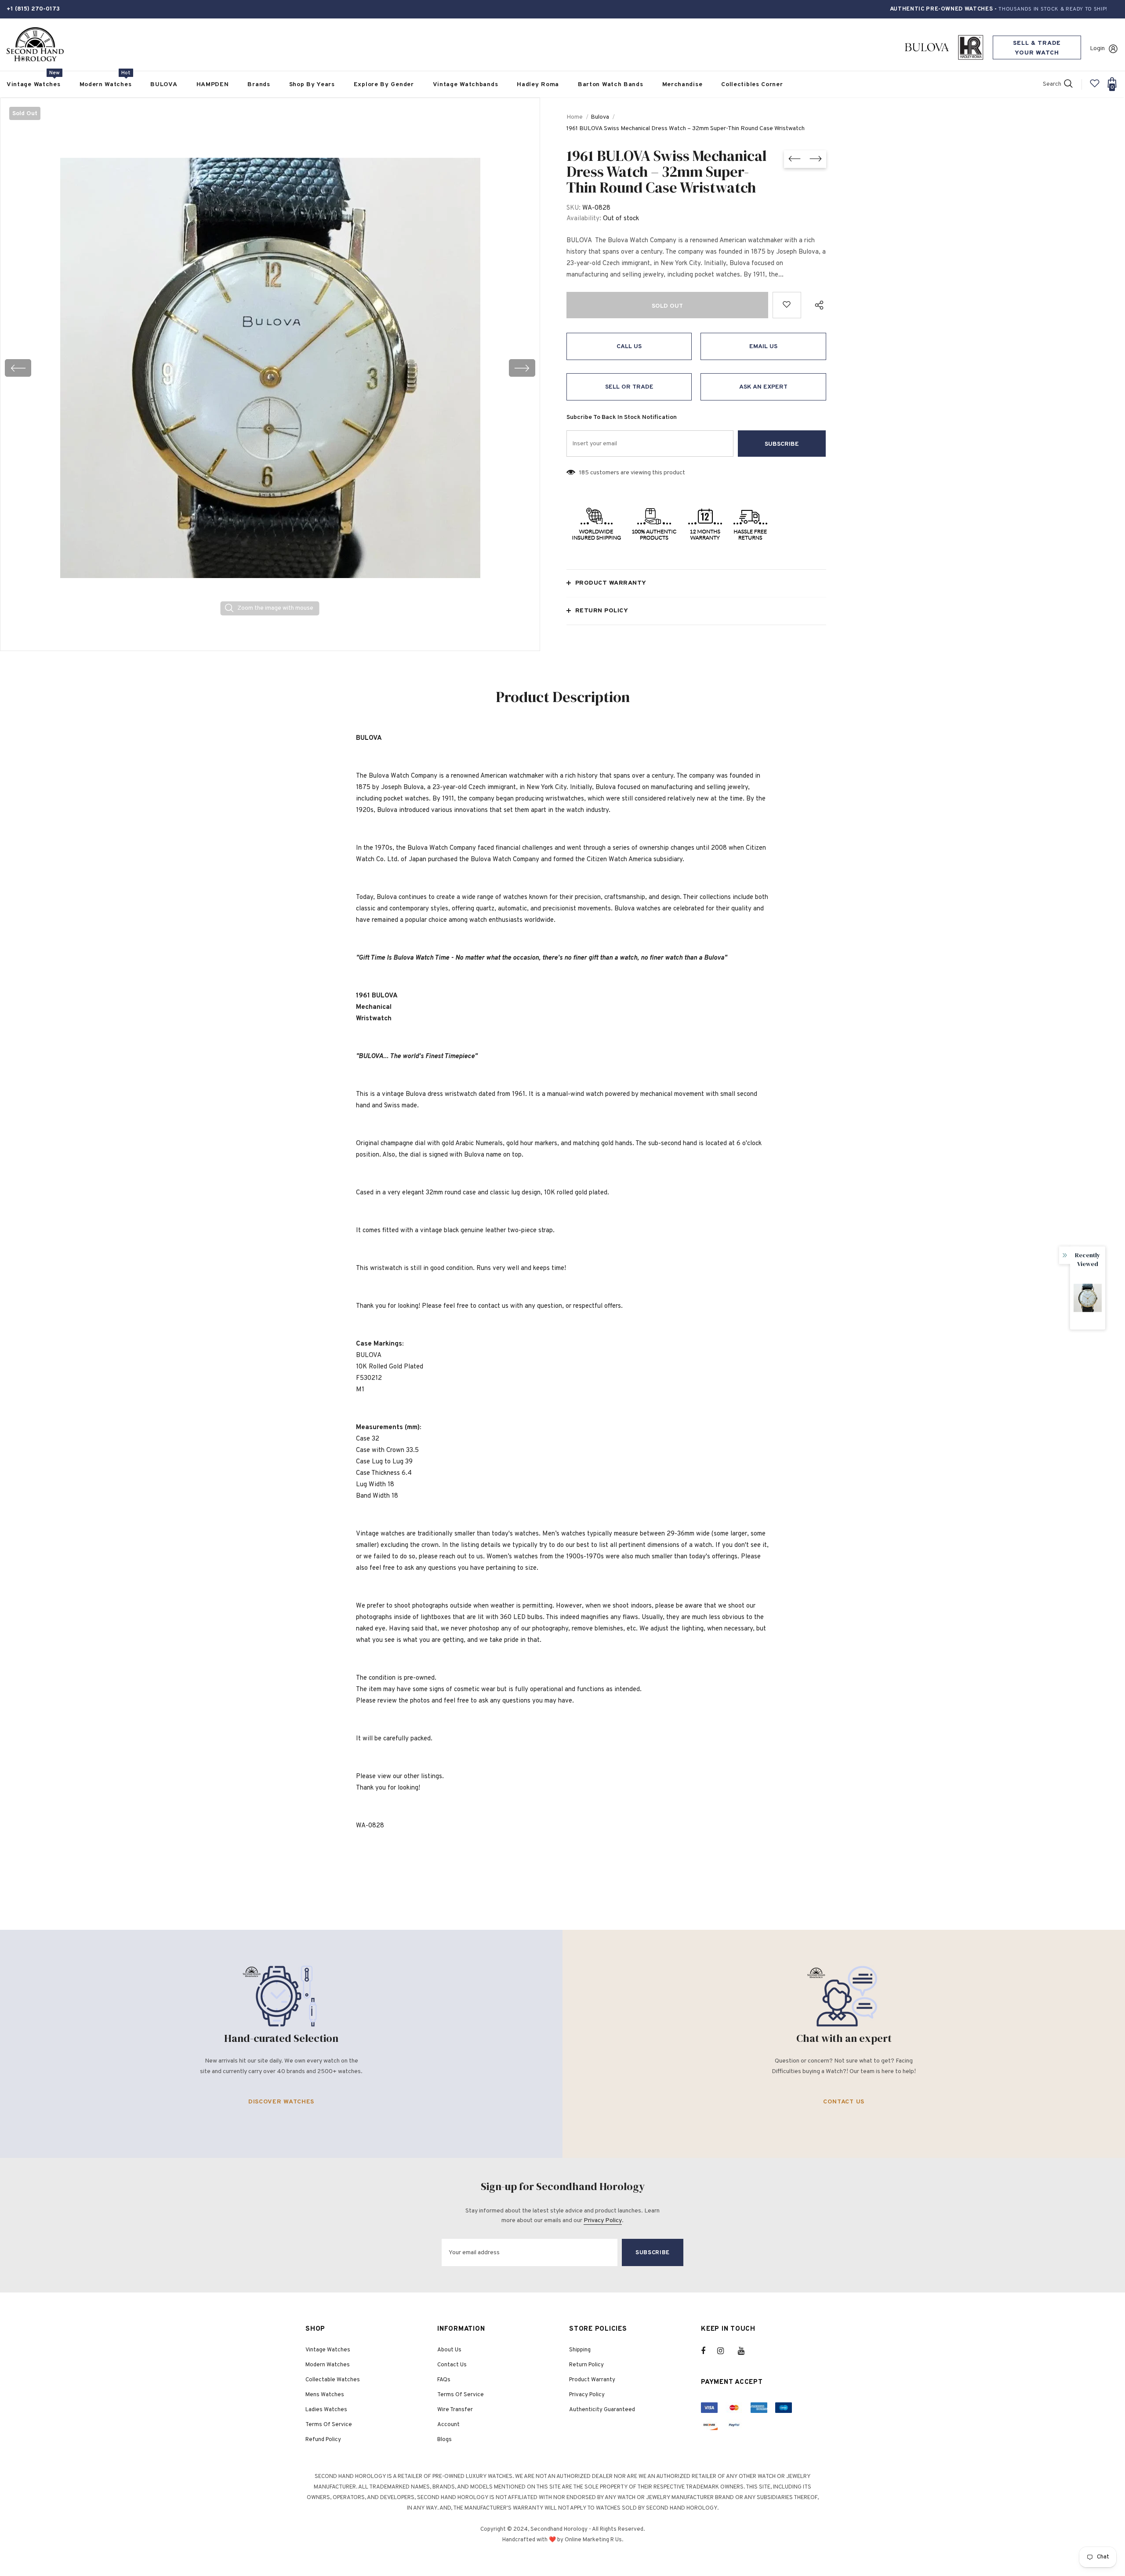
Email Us (763, 347)
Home (575, 117)
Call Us (629, 347)
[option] (270, 368)
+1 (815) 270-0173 (33, 9)
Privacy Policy (603, 2221)
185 (584, 473)
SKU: (573, 208)
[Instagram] (725, 2351)
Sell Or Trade (629, 387)
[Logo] (35, 45)
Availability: (584, 219)
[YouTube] (746, 2351)
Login (1097, 49)
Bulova (600, 117)
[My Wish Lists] (1095, 87)
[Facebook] (709, 2351)
